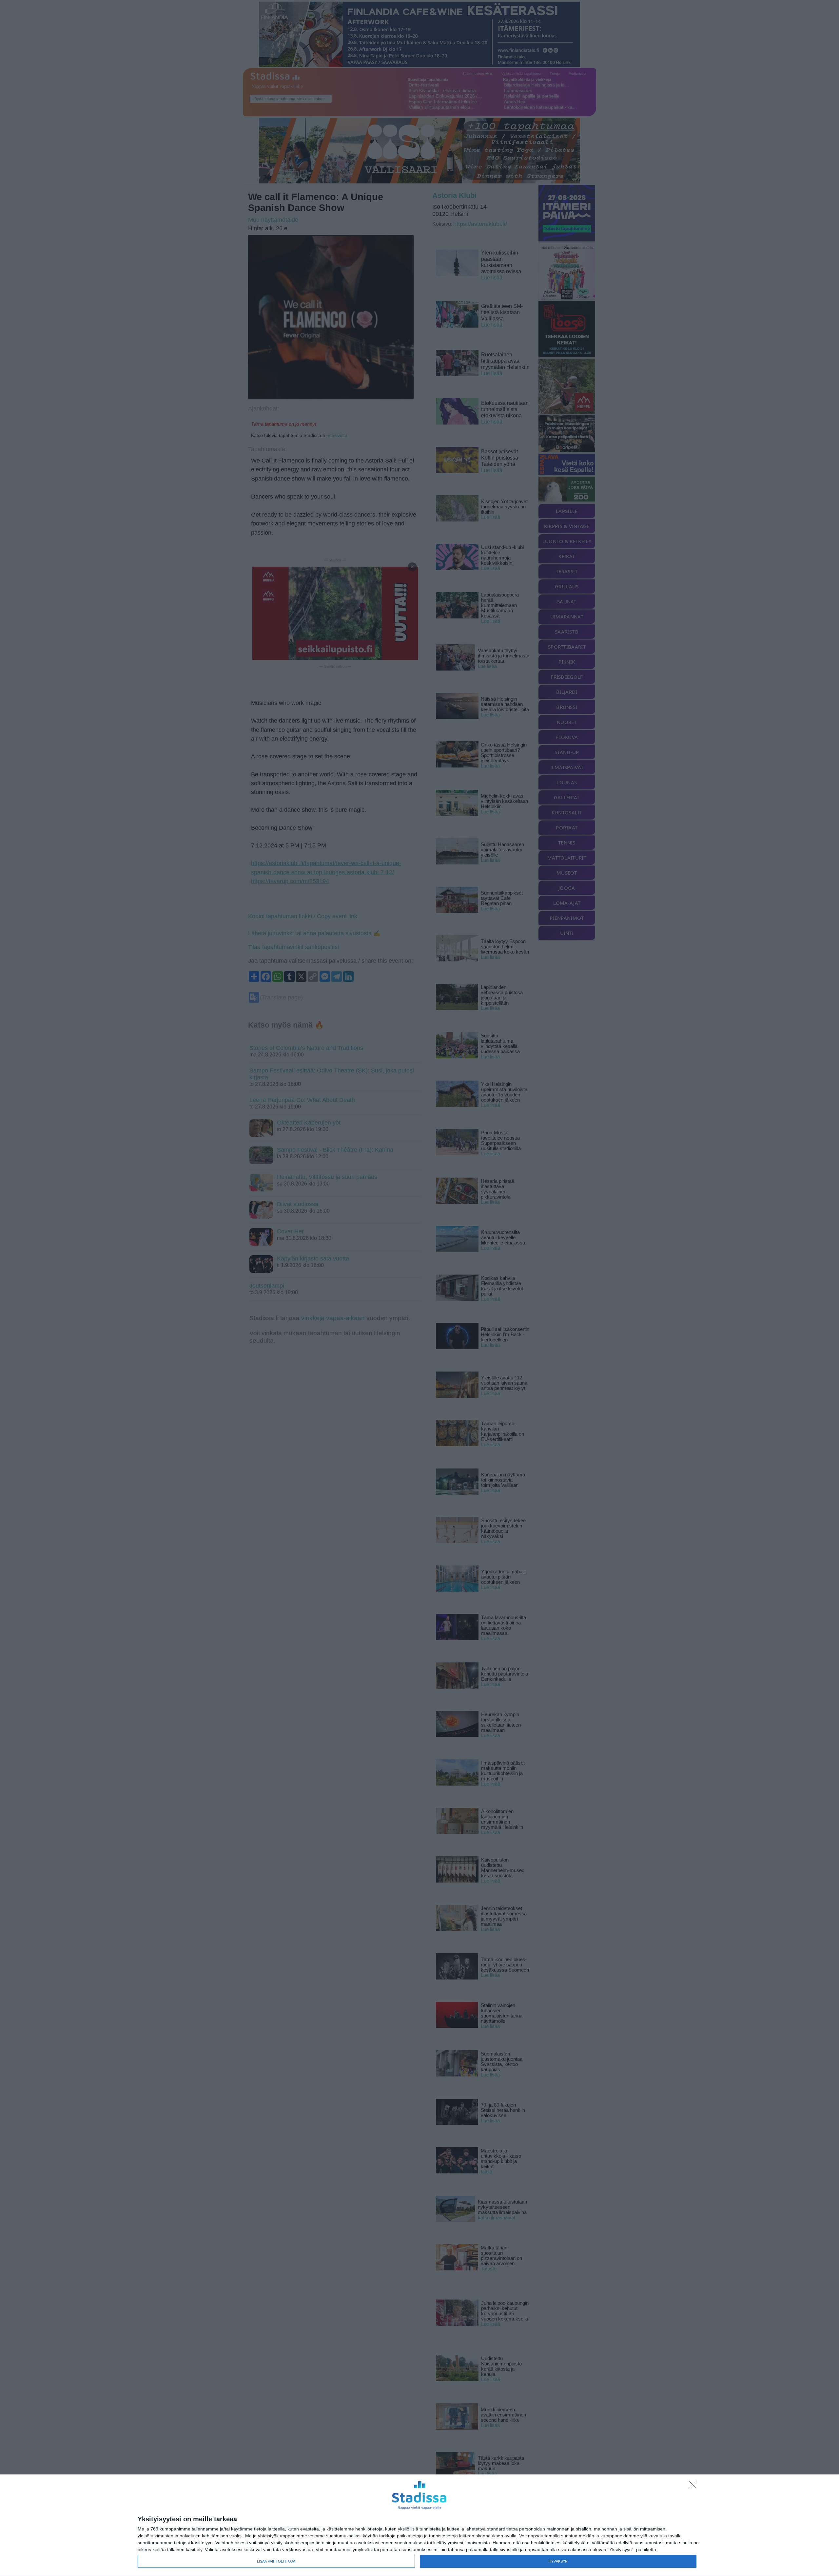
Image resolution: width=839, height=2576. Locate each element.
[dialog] (419, 2525)
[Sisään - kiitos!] (694, 2487)
